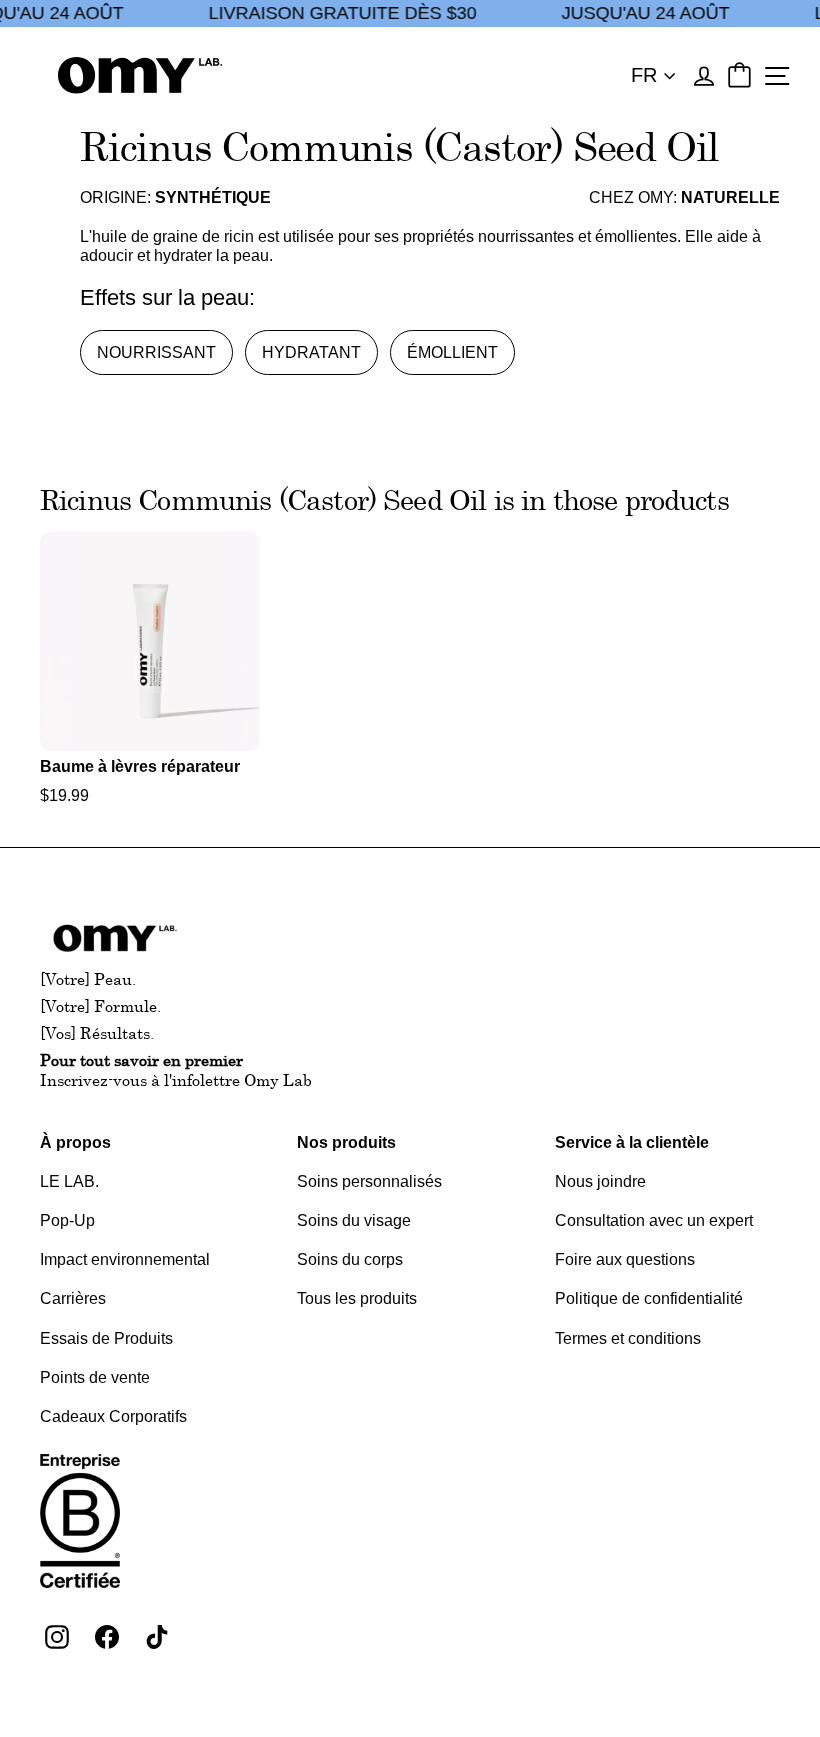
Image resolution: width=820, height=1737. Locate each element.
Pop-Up (67, 1220)
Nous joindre (600, 1181)
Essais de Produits (106, 1338)
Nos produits (346, 1142)
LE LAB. (69, 1181)
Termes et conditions (628, 1338)
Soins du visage (354, 1220)
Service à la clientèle (632, 1142)
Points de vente (95, 1377)
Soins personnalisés (369, 1181)
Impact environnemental (125, 1259)
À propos (75, 1142)
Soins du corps (350, 1259)
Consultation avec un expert (654, 1220)
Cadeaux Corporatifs (113, 1416)
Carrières (73, 1298)
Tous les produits (357, 1298)
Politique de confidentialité (649, 1298)
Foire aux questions (625, 1259)
